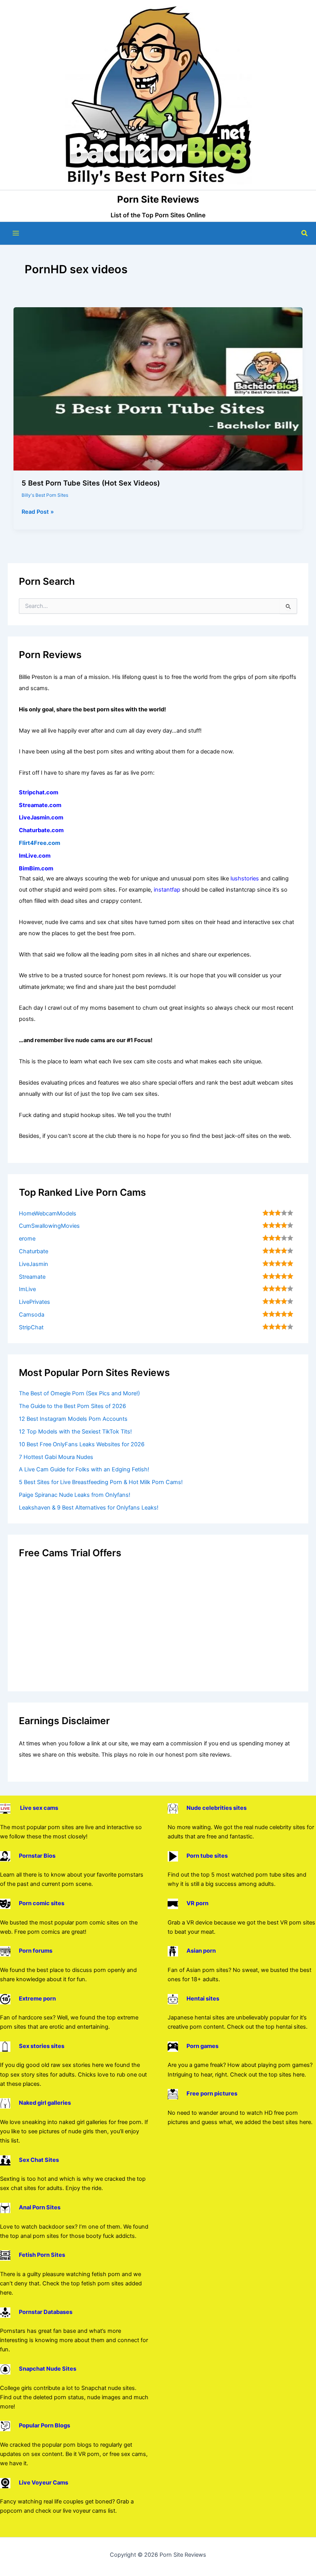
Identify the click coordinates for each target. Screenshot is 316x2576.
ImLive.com (35, 856)
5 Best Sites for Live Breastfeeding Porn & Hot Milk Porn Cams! (101, 1482)
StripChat (31, 1327)
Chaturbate (34, 1251)
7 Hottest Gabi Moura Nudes (56, 1457)
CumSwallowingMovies (49, 1226)
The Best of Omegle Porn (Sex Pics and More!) (79, 1393)
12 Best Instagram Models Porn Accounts (73, 1419)
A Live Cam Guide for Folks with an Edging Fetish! (84, 1469)
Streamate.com (40, 805)
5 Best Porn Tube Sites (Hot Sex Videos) (91, 483)
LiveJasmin (34, 1264)
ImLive (27, 1289)
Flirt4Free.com (39, 843)
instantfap (167, 890)
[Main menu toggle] (16, 233)
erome (27, 1239)
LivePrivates (34, 1302)
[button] (305, 233)
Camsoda (32, 1315)
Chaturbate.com (41, 830)
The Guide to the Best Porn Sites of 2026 (72, 1406)
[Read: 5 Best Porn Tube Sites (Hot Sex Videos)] (158, 388)
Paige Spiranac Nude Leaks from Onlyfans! (75, 1495)
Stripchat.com (39, 792)
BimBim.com (36, 868)
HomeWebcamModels (48, 1214)
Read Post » (38, 512)
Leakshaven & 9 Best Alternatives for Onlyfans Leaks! (89, 1508)
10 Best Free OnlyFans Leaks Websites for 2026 (82, 1444)
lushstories (245, 878)
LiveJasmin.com (41, 817)
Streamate (32, 1277)
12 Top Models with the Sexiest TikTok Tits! (75, 1432)
